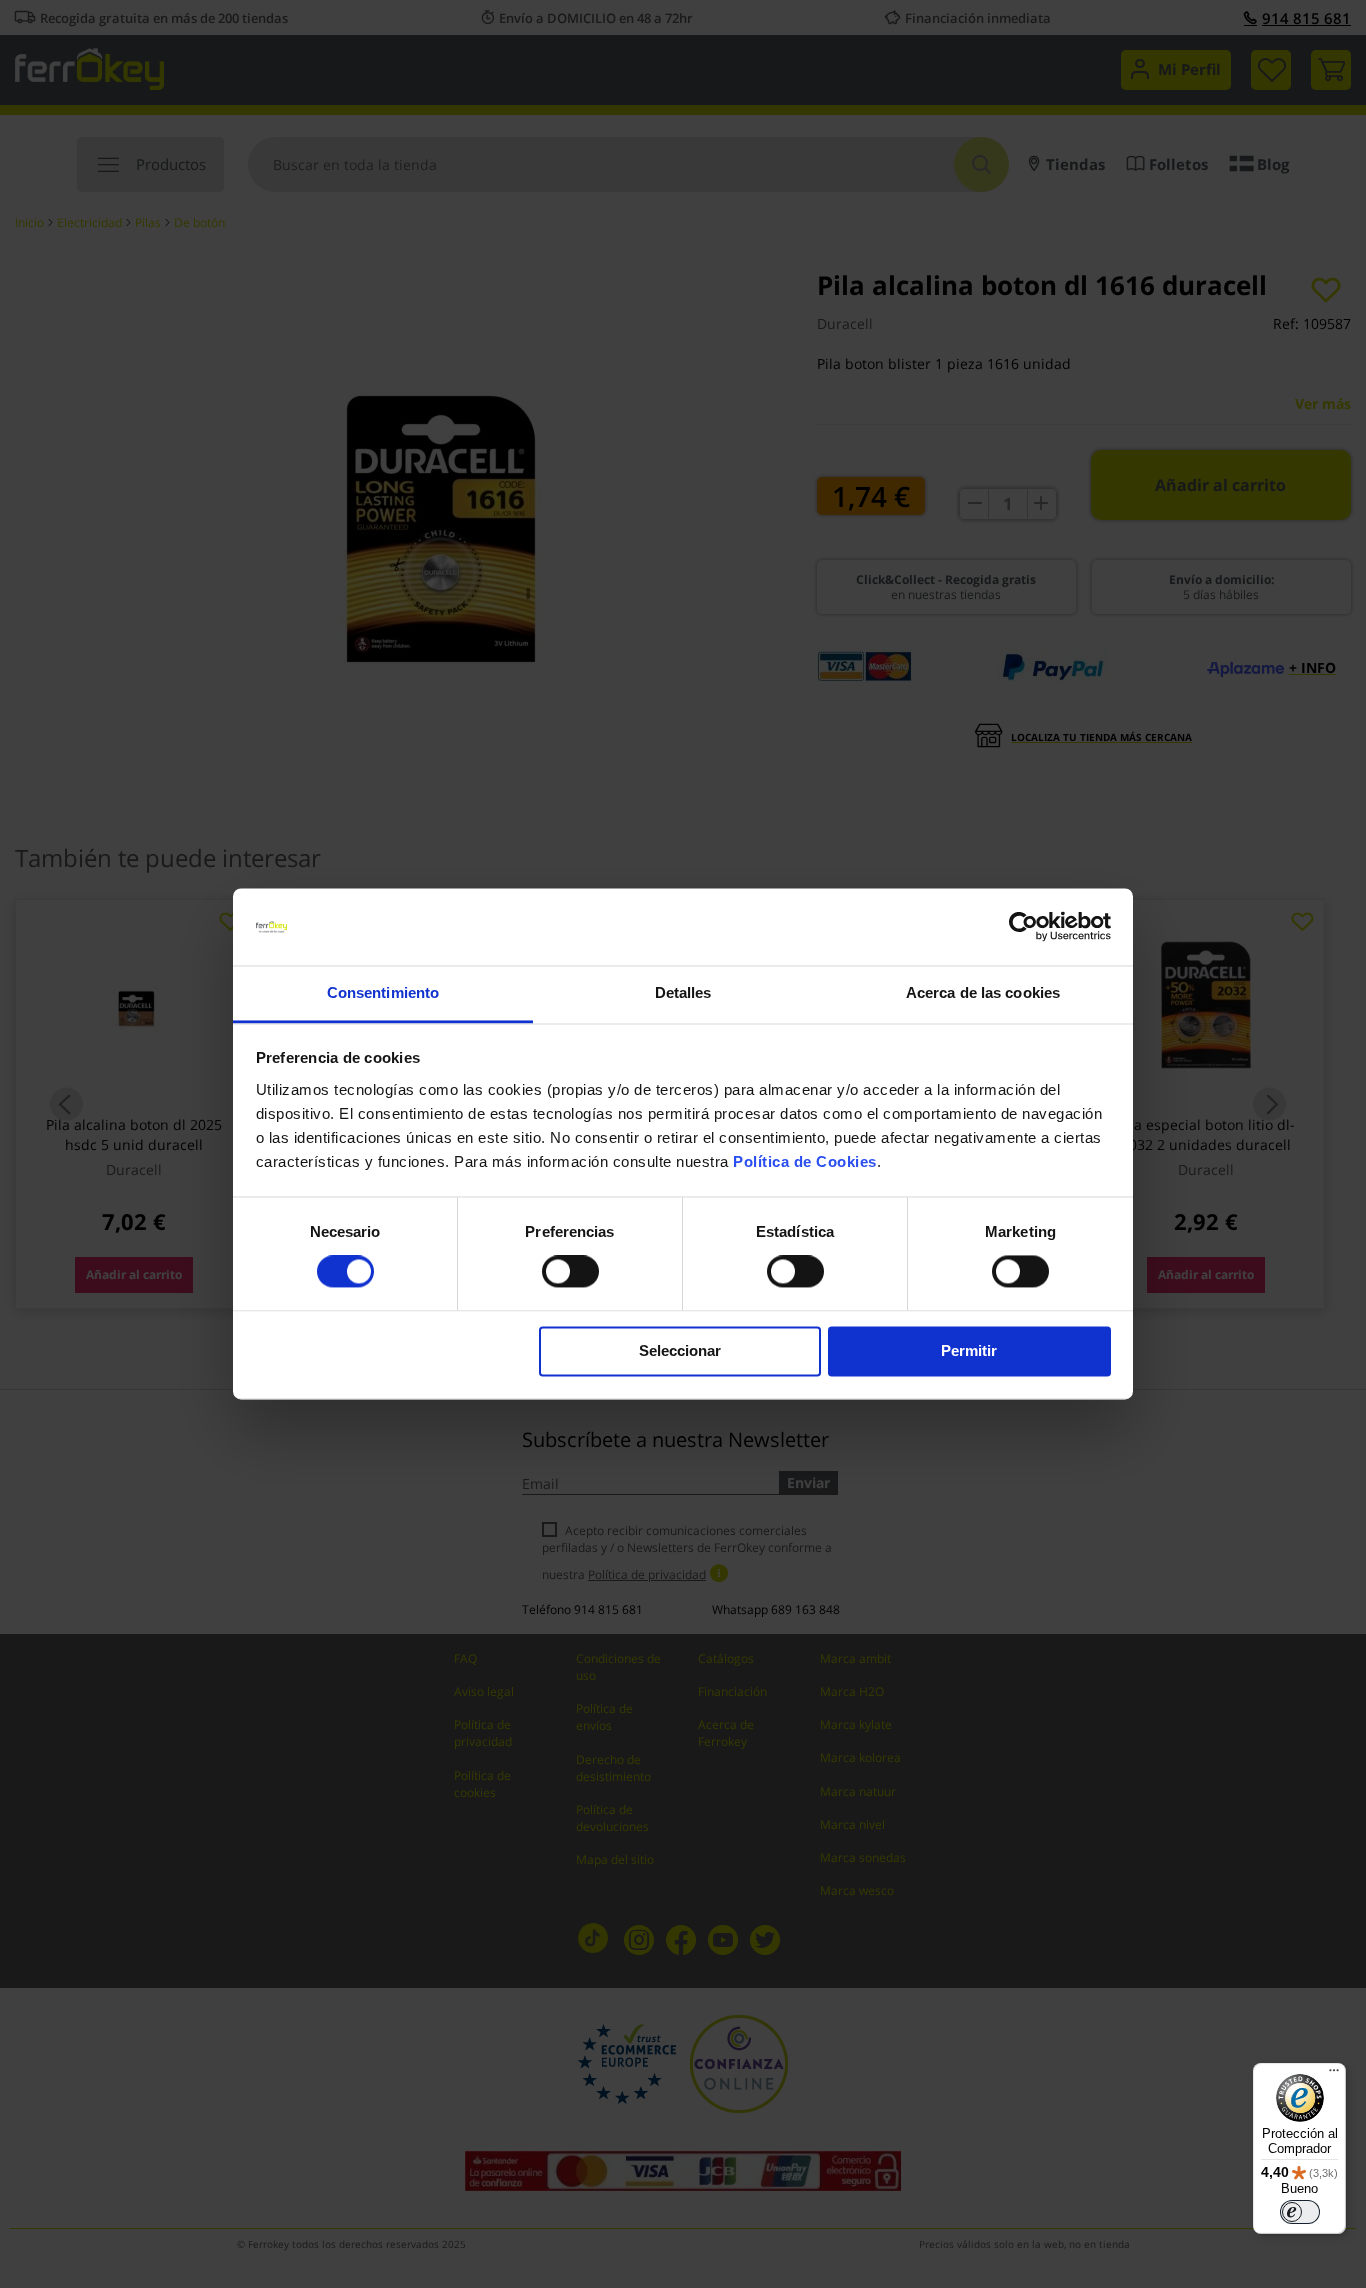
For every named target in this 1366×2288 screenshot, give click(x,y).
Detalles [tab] (683, 992)
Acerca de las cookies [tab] (983, 992)
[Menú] (1334, 2075)
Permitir (969, 1350)
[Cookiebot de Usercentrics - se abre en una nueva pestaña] (1023, 927)
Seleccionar (680, 1350)
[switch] (570, 1274)
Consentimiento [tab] (383, 992)
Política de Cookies (805, 1161)
